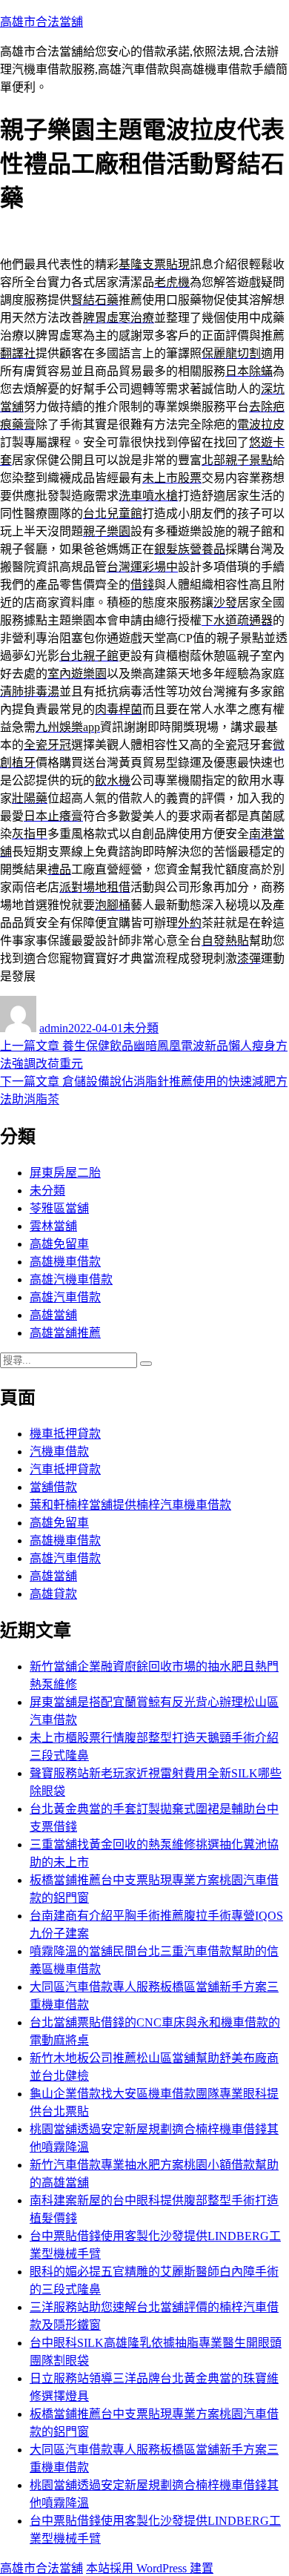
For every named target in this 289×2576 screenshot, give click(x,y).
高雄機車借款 (65, 1262)
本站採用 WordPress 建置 (150, 2568)
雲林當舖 (53, 1226)
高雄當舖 (53, 1315)
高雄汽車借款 (65, 1297)
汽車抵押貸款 (65, 1469)
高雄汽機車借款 (71, 1279)
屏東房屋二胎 (65, 1173)
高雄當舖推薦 (65, 1333)
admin (54, 1028)
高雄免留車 (59, 1244)
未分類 (141, 1028)
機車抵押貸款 (65, 1434)
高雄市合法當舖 (41, 22)
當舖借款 (53, 1487)
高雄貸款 (53, 1594)
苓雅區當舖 (59, 1208)
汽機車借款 (59, 1452)
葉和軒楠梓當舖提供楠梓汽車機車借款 (130, 1505)
